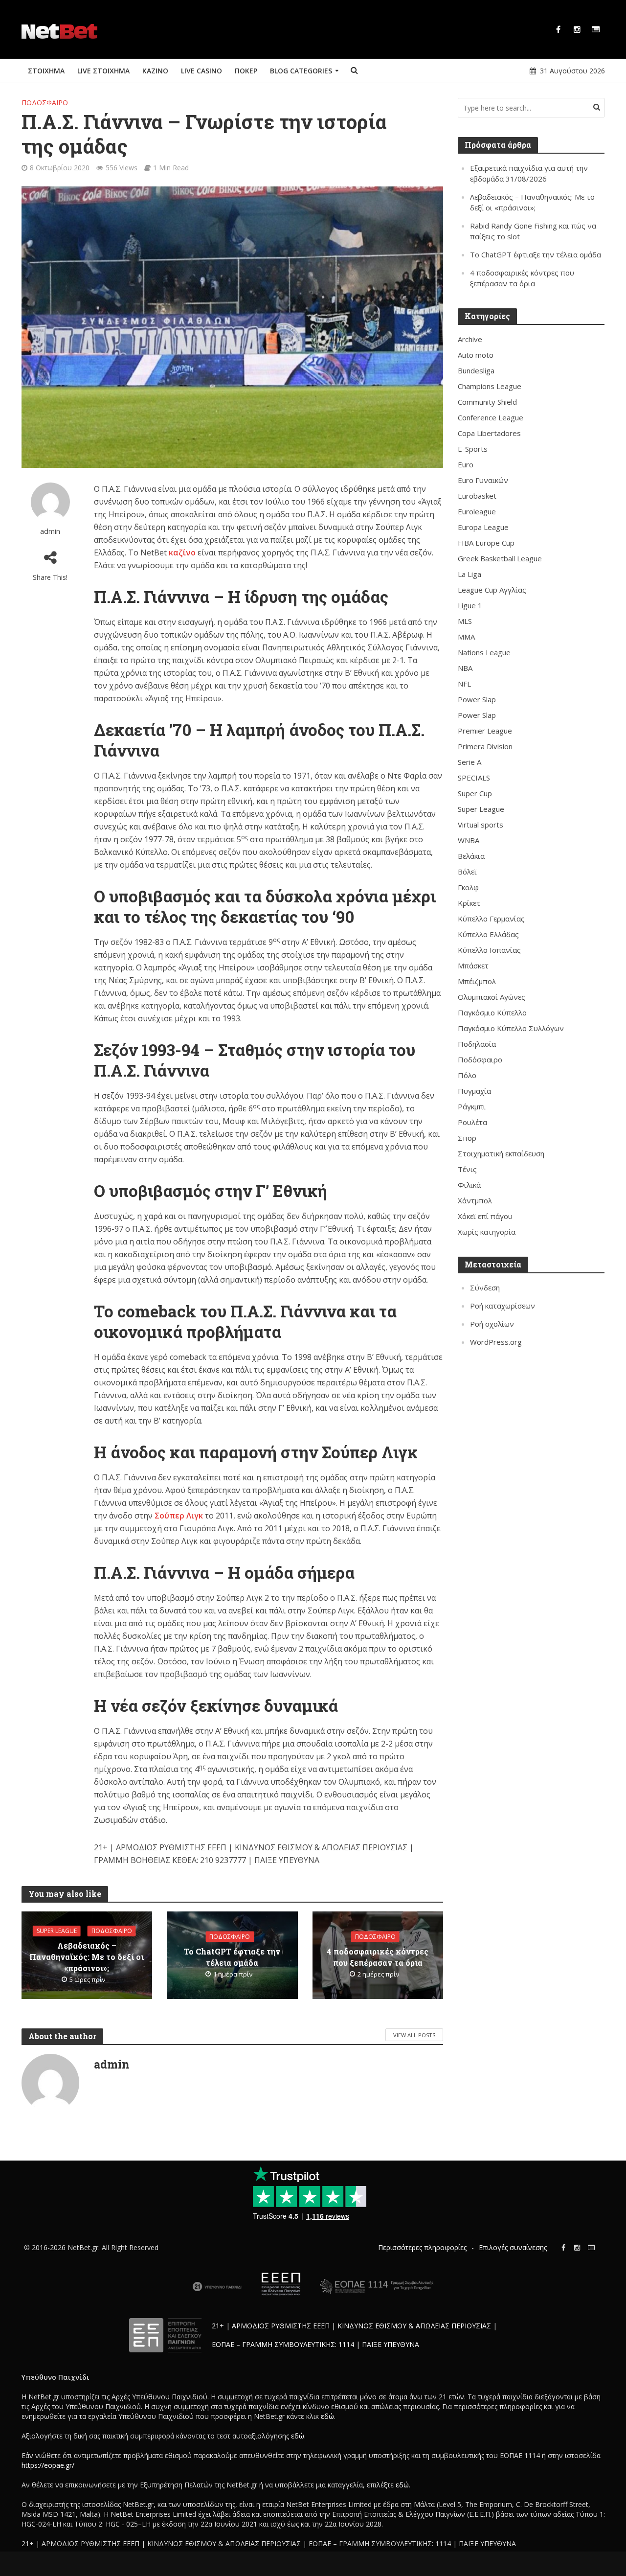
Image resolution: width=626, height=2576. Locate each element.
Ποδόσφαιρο (45, 103)
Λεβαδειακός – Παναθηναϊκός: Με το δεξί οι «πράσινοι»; (87, 1957)
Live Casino (201, 71)
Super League (57, 1931)
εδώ (327, 2416)
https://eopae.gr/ (48, 2465)
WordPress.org (496, 1342)
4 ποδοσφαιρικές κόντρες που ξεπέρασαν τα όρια (378, 1957)
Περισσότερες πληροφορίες (422, 2247)
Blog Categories (301, 71)
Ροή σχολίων (492, 1324)
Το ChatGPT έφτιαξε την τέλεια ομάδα (232, 1957)
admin (50, 531)
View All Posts (414, 2035)
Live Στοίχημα (103, 71)
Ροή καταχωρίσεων (503, 1306)
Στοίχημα (46, 71)
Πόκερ (246, 71)
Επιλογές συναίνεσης (513, 2247)
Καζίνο (155, 71)
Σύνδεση (485, 1288)
